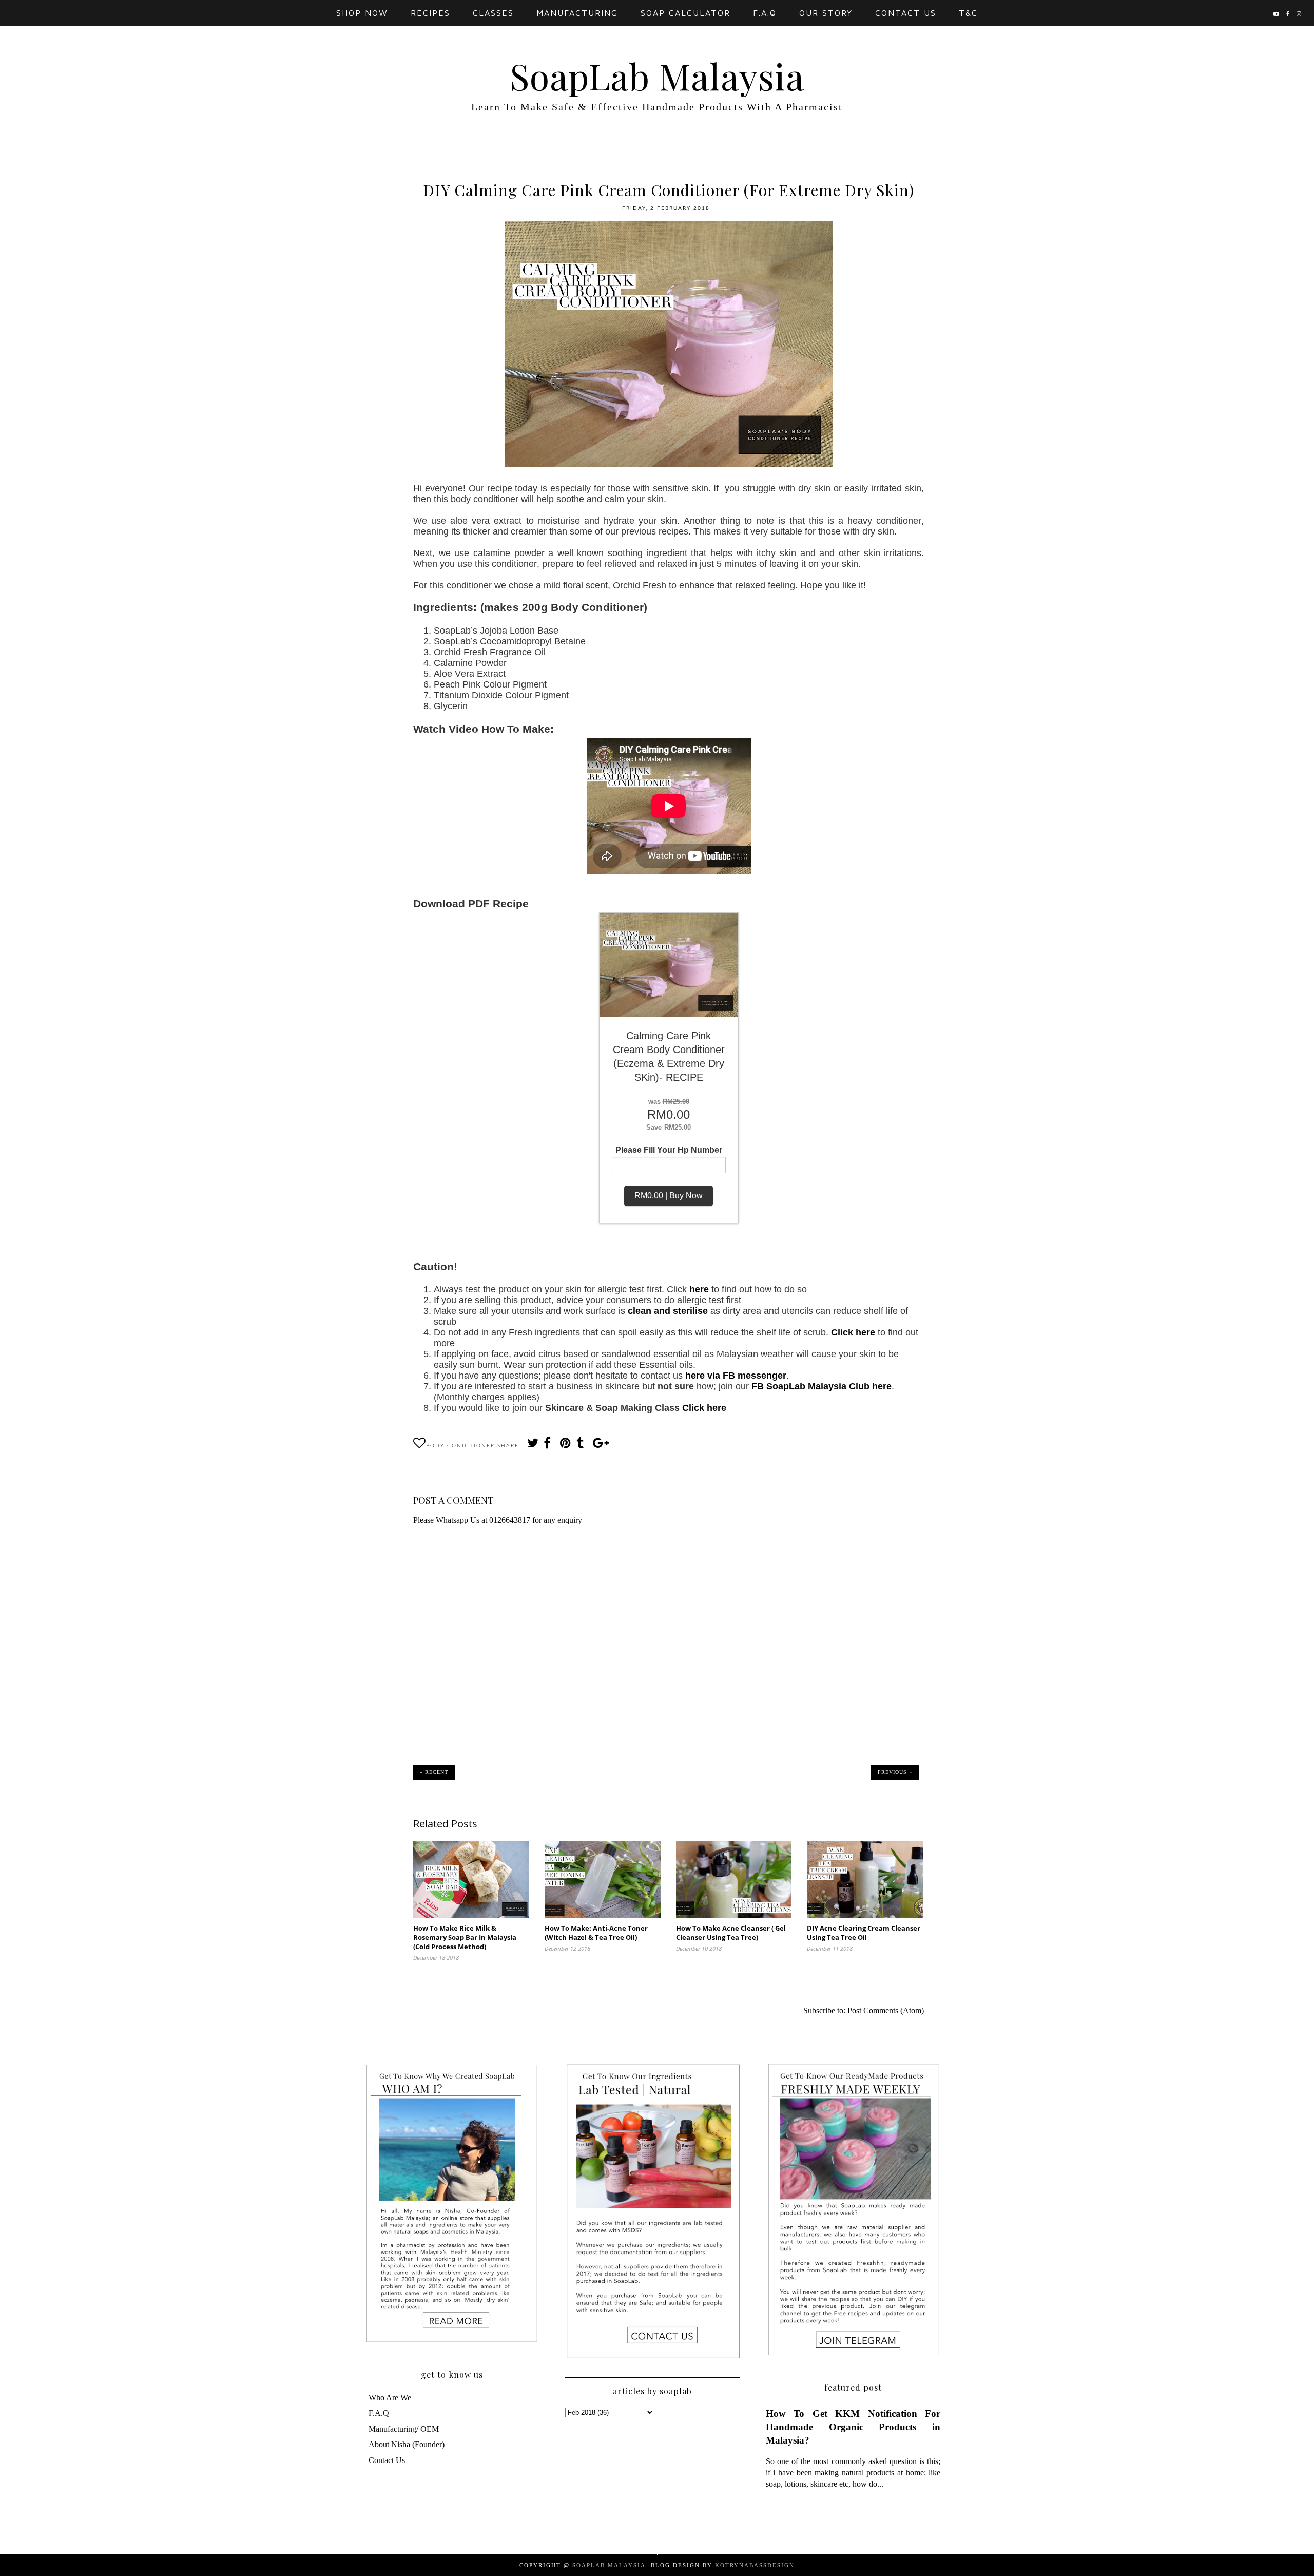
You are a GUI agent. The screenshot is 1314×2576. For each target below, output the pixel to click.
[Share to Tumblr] (582, 1446)
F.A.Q (765, 13)
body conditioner (460, 1446)
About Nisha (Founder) (407, 2444)
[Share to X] (532, 1446)
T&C (968, 13)
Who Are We (390, 2398)
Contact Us (906, 13)
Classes (493, 13)
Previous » (895, 1772)
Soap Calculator (685, 13)
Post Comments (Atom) (886, 2010)
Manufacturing (577, 13)
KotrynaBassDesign (755, 2565)
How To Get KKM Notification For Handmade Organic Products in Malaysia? (853, 2427)
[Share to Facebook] (549, 1446)
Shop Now (362, 13)
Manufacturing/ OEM (404, 2429)
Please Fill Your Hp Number (669, 1150)
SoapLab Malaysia (657, 75)
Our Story (826, 13)
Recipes (430, 13)
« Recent (434, 1772)
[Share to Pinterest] (565, 1446)
